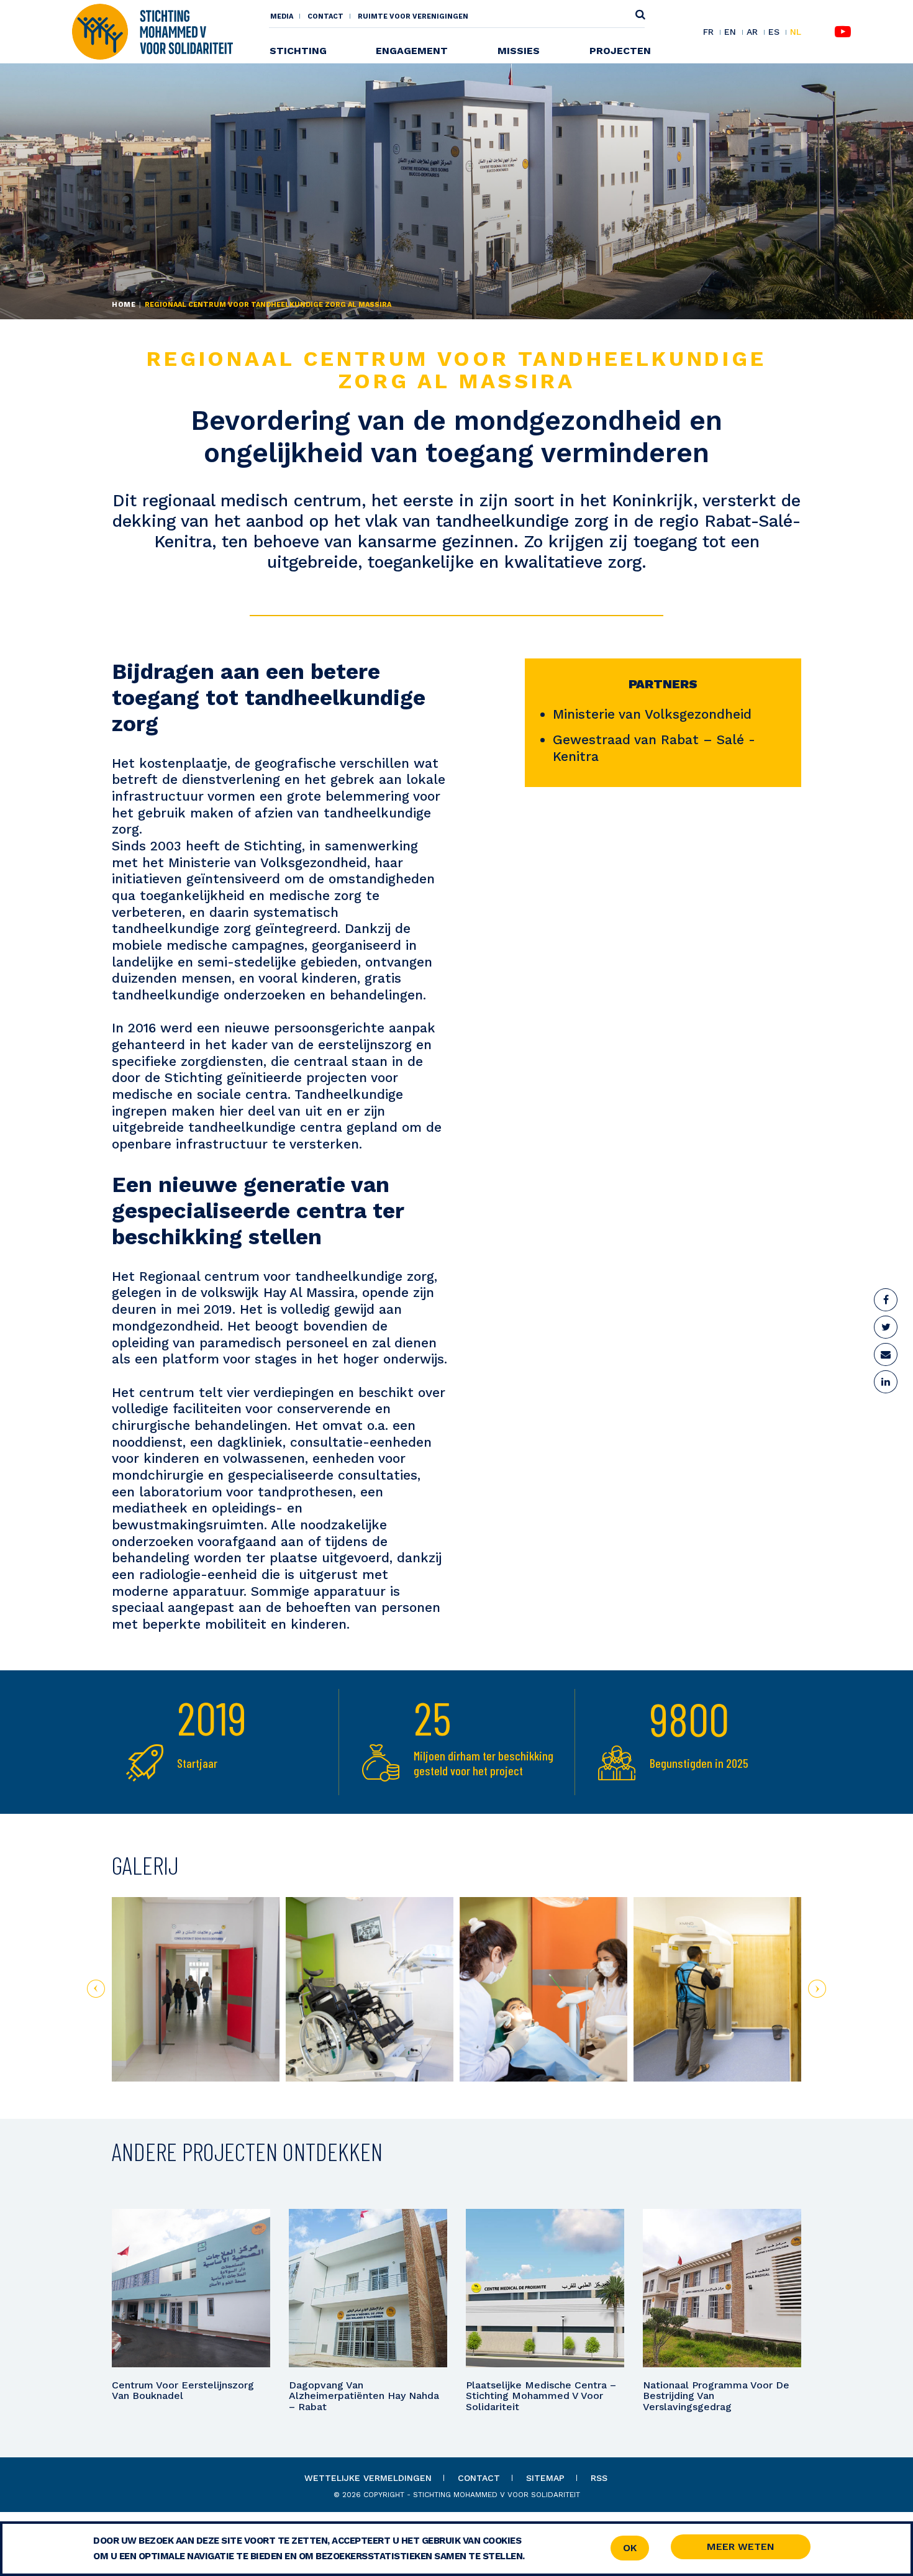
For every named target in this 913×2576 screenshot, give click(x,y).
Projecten (620, 51)
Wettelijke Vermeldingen (368, 2478)
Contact (325, 16)
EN (730, 32)
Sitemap (545, 2478)
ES (774, 32)
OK (630, 2548)
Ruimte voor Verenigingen (413, 16)
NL (796, 32)
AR (752, 32)
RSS (599, 2478)
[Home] (152, 31)
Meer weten (741, 2546)
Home (124, 305)
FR (708, 32)
